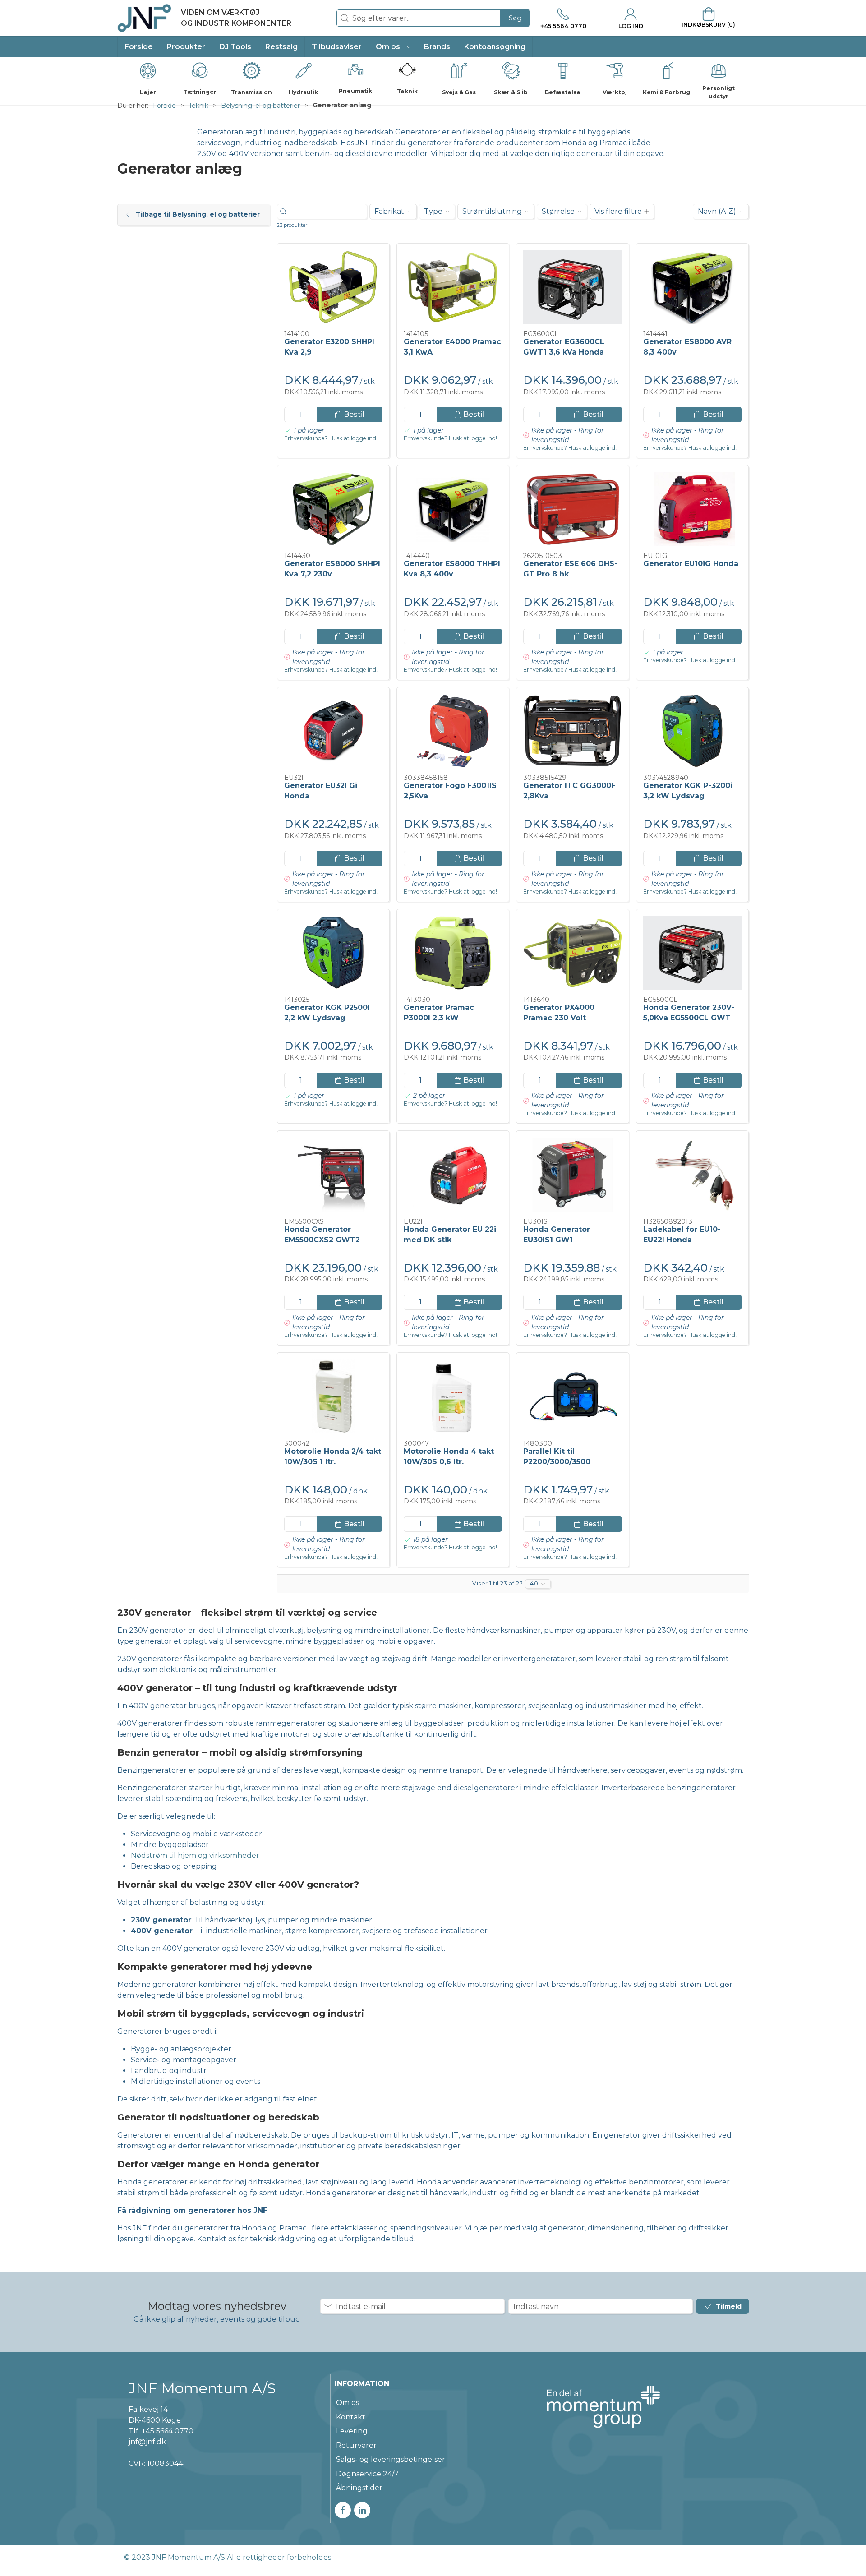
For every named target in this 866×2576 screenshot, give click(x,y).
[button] (393, 47)
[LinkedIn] (362, 2510)
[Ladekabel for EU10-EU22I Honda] (692, 1175)
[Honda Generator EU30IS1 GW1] (572, 1175)
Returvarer (356, 2445)
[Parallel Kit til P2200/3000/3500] (572, 1396)
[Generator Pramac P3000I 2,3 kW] (453, 953)
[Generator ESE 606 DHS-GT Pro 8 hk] (572, 509)
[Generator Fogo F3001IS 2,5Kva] (453, 731)
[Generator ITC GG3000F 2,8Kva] (572, 731)
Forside (164, 106)
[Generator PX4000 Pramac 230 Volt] (572, 953)
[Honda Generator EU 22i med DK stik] (453, 1175)
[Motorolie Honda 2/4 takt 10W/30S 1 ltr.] (333, 1396)
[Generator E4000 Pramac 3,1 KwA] (453, 287)
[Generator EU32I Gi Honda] (333, 731)
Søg (515, 18)
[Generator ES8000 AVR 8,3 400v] (692, 287)
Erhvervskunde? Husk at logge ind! (331, 438)
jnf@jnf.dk (147, 2442)
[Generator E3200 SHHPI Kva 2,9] (333, 287)
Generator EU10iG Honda (691, 564)
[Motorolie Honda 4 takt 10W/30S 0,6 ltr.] (453, 1396)
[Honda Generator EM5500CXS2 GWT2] (333, 1175)
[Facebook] (343, 2510)
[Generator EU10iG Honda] (692, 509)
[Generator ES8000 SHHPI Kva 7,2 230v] (333, 509)
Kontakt (351, 2417)
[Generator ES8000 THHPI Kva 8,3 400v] (453, 509)
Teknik (198, 106)
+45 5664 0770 (168, 2431)
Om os (348, 2403)
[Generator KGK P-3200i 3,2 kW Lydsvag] (692, 731)
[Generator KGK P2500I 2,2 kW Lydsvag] (333, 953)
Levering (352, 2431)
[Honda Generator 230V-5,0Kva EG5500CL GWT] (692, 953)
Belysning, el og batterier (260, 106)
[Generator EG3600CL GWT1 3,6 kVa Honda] (572, 287)
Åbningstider (359, 2488)
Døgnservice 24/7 (367, 2474)
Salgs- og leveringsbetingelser (391, 2459)
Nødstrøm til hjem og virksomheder (195, 1855)
